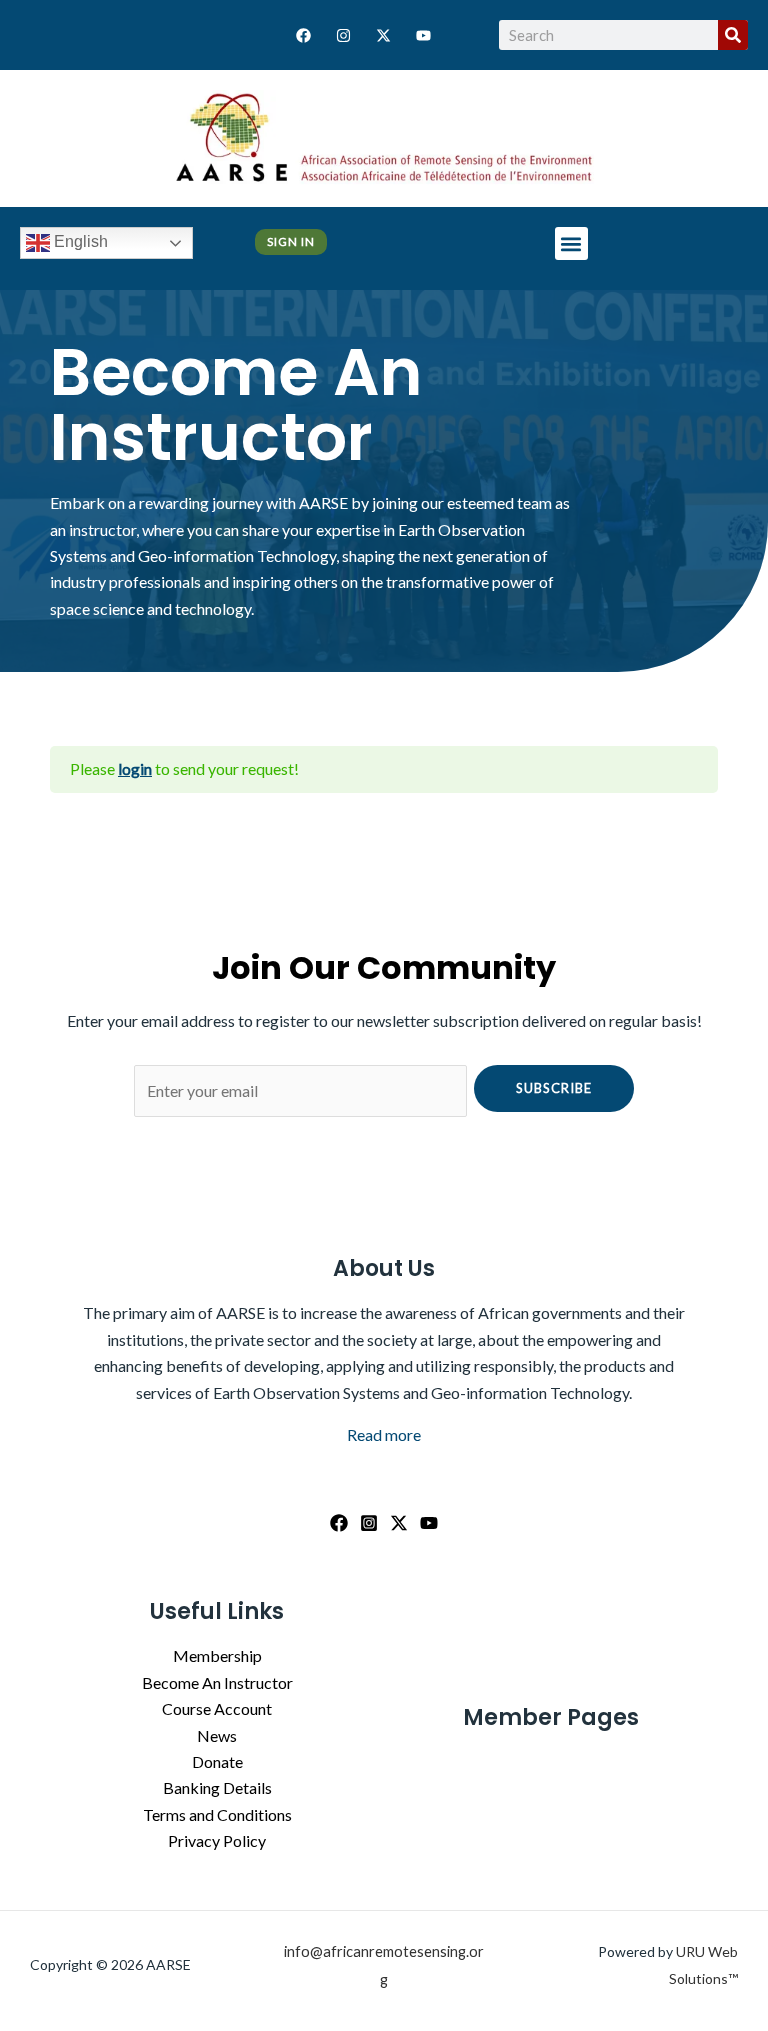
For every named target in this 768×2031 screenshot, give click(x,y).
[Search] (733, 35)
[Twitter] (399, 1523)
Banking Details (217, 1787)
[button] (571, 243)
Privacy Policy (217, 1840)
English (79, 241)
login (135, 768)
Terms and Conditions (217, 1814)
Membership (217, 1655)
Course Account (217, 1708)
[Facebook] (339, 1523)
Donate (217, 1761)
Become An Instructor (217, 1682)
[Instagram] (369, 1523)
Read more (384, 1434)
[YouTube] (429, 1523)
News (217, 1735)
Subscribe (554, 1088)
